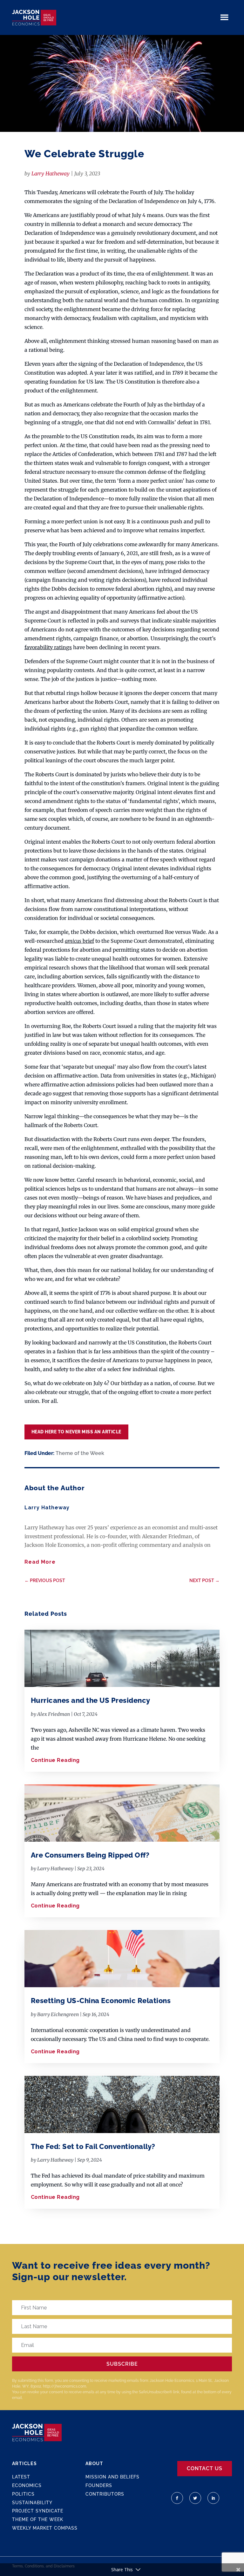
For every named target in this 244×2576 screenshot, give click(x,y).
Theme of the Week (80, 1453)
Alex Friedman (54, 1714)
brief (79, 941)
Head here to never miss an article (76, 1432)
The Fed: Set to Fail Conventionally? (93, 2146)
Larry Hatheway (51, 173)
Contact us (205, 2468)
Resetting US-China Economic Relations (101, 2001)
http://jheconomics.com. (65, 2386)
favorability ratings (48, 647)
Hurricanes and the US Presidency (91, 1700)
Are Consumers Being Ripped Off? (90, 1855)
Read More (40, 1562)
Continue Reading (55, 1760)
